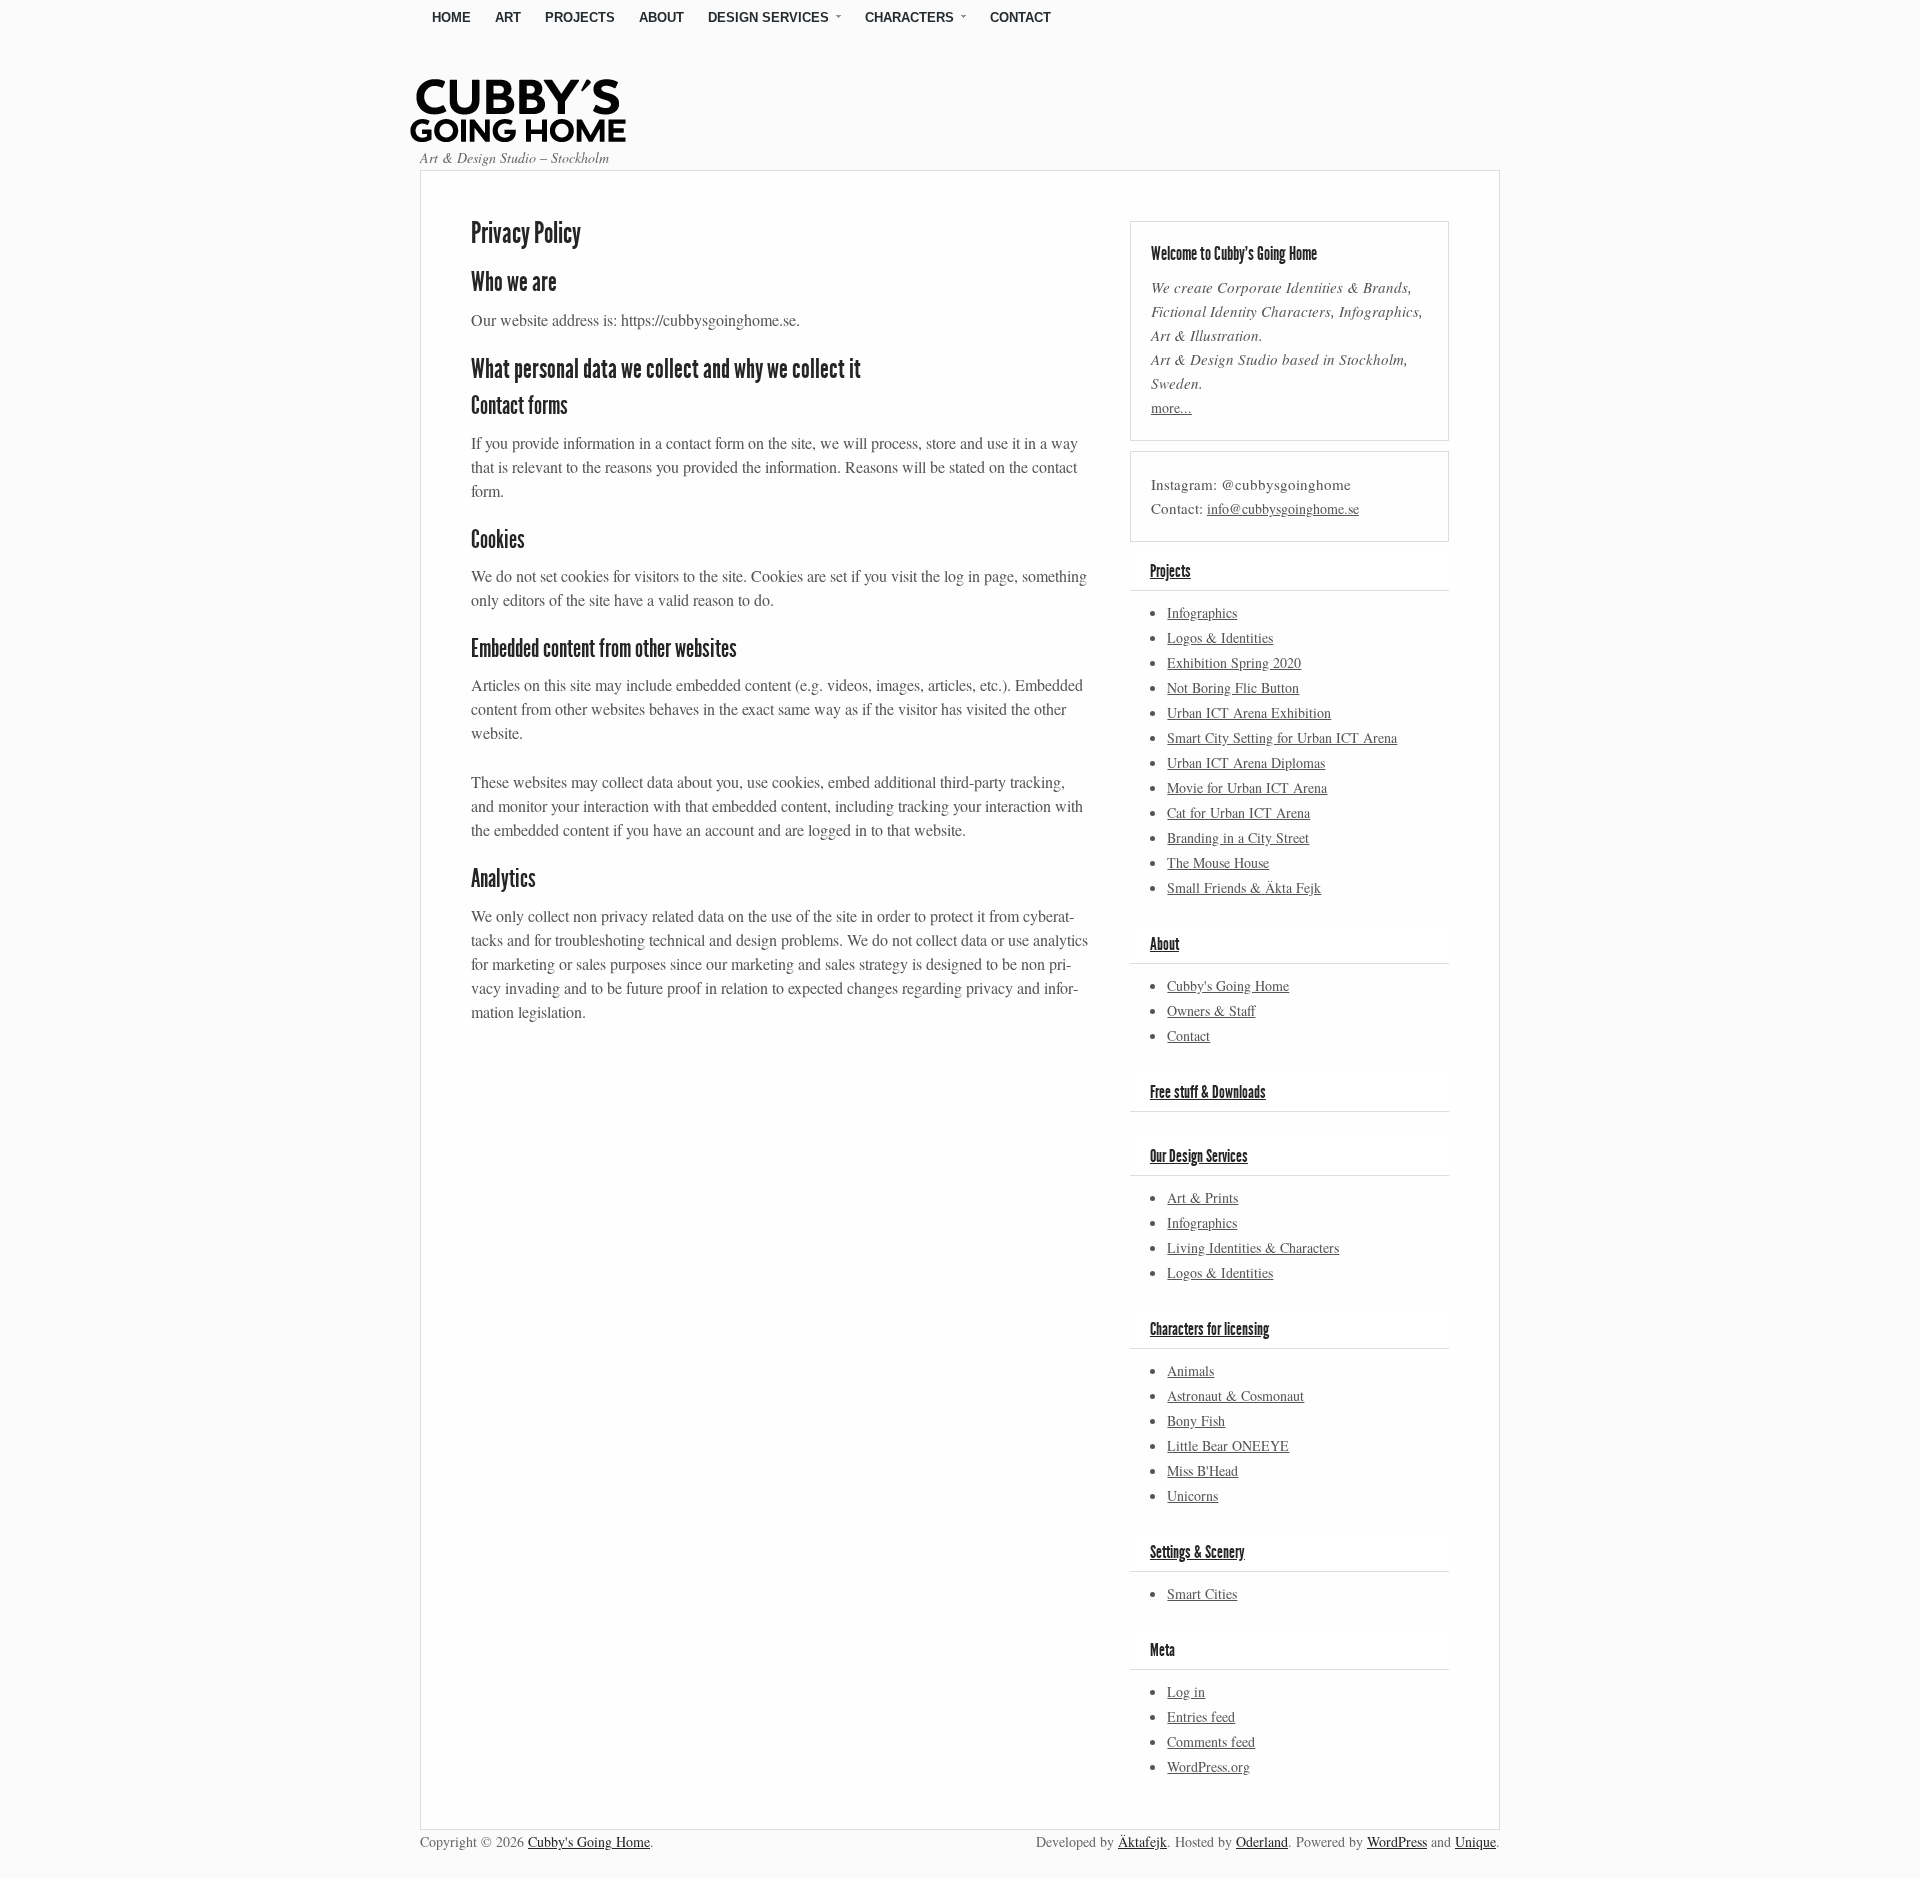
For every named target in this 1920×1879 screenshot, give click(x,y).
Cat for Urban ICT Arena (1238, 812)
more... (1171, 407)
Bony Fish (1196, 1420)
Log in (1186, 1691)
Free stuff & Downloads (1208, 1092)
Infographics (1202, 612)
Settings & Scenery (1197, 1552)
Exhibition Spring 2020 (1234, 662)
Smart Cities (1202, 1593)
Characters (909, 17)
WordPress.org (1208, 1766)
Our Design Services (1199, 1156)
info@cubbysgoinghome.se (1283, 508)
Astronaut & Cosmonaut (1235, 1395)
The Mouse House (1218, 862)
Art (508, 17)
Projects (580, 17)
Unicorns (1192, 1495)
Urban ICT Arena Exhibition (1249, 712)
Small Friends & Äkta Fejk (1244, 887)
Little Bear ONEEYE (1228, 1445)
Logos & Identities (1220, 637)
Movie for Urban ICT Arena (1247, 787)
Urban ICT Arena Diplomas (1246, 762)
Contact (1020, 17)
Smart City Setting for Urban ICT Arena (1282, 737)
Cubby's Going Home (1228, 985)
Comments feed (1211, 1741)
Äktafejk (1142, 1841)
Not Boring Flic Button (1233, 687)
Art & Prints (1202, 1197)
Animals (1190, 1370)
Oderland (1262, 1841)
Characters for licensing (1209, 1329)
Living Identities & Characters (1253, 1247)
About (661, 17)
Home (451, 17)
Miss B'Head (1202, 1470)
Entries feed (1201, 1716)
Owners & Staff (1211, 1010)
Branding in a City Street (1238, 837)
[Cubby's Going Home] (543, 134)
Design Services (768, 17)
